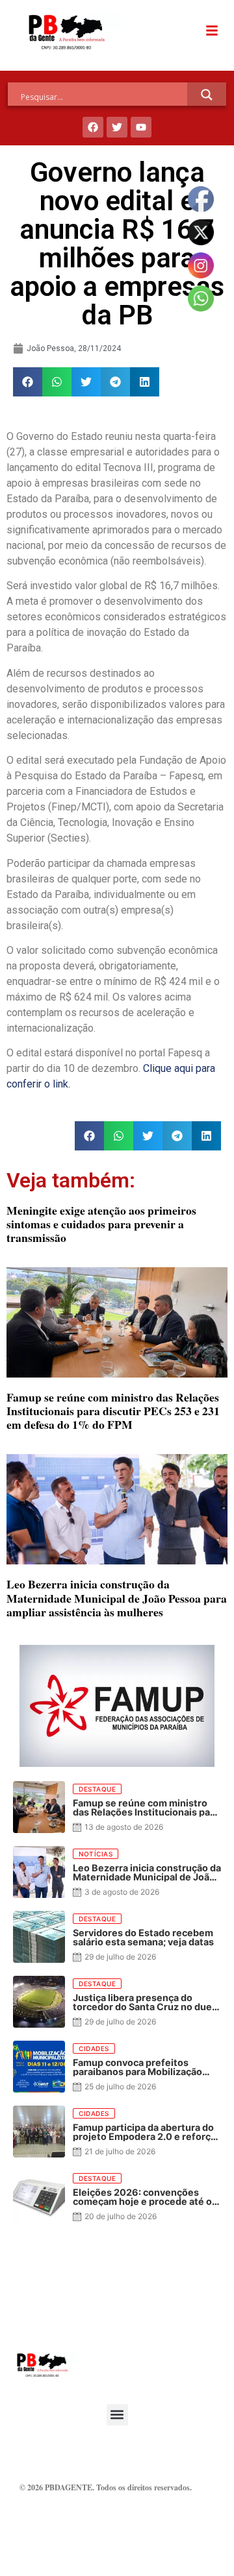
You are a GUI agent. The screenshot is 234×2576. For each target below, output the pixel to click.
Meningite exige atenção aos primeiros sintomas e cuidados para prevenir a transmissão (101, 1224)
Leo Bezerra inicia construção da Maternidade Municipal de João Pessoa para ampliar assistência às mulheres (117, 1598)
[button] (28, 382)
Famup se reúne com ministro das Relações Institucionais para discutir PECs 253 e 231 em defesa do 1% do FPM (113, 1411)
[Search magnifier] (207, 95)
